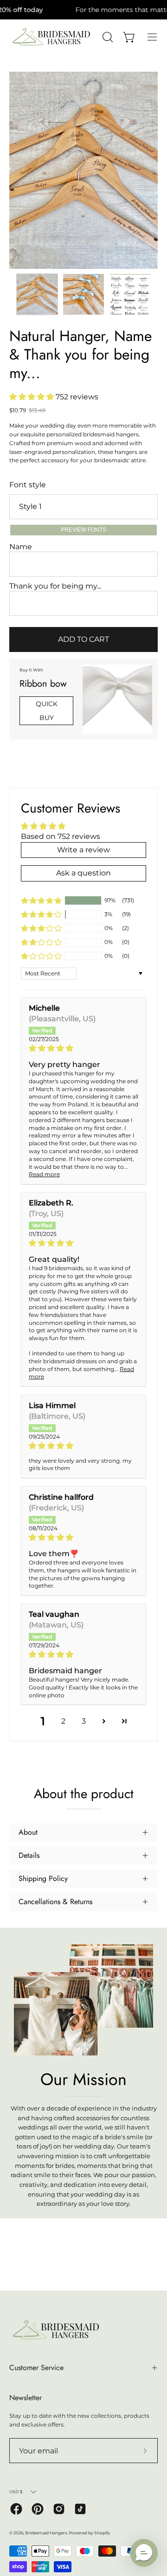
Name (21, 547)
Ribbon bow (43, 684)
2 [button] (63, 1721)
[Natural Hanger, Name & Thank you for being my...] (37, 294)
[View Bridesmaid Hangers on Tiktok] (80, 2509)
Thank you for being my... (55, 586)
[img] (83, 1048)
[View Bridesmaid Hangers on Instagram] (59, 2509)
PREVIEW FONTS (83, 530)
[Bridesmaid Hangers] (51, 37)
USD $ (16, 2492)
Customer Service (36, 2368)
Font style (28, 485)
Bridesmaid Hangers (46, 2533)
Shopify (102, 2533)
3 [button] (84, 1721)
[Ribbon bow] (117, 699)
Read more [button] (44, 1174)
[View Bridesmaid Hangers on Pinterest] (38, 2509)
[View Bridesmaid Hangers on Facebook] (16, 2509)
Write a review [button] (83, 850)
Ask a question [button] (83, 873)
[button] (32, 397)
